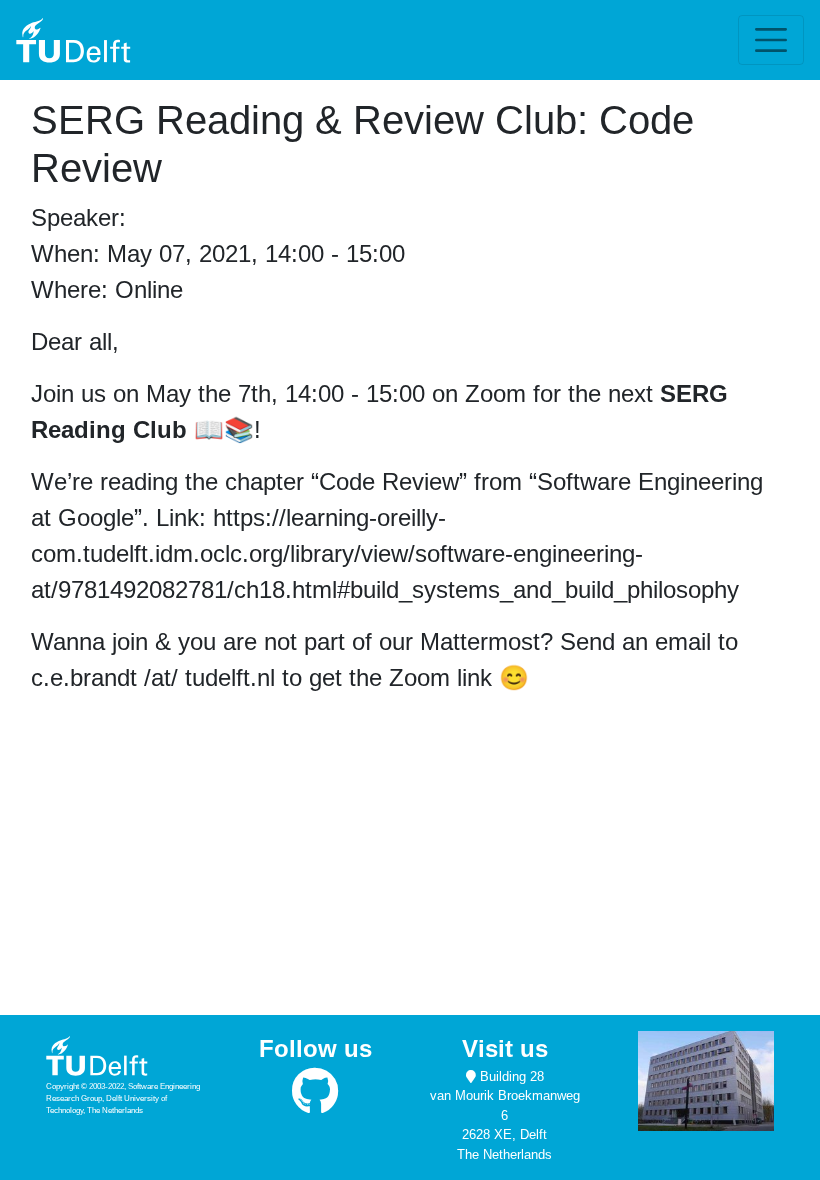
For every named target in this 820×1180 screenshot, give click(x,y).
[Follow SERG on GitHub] (315, 1100)
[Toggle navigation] (771, 40)
